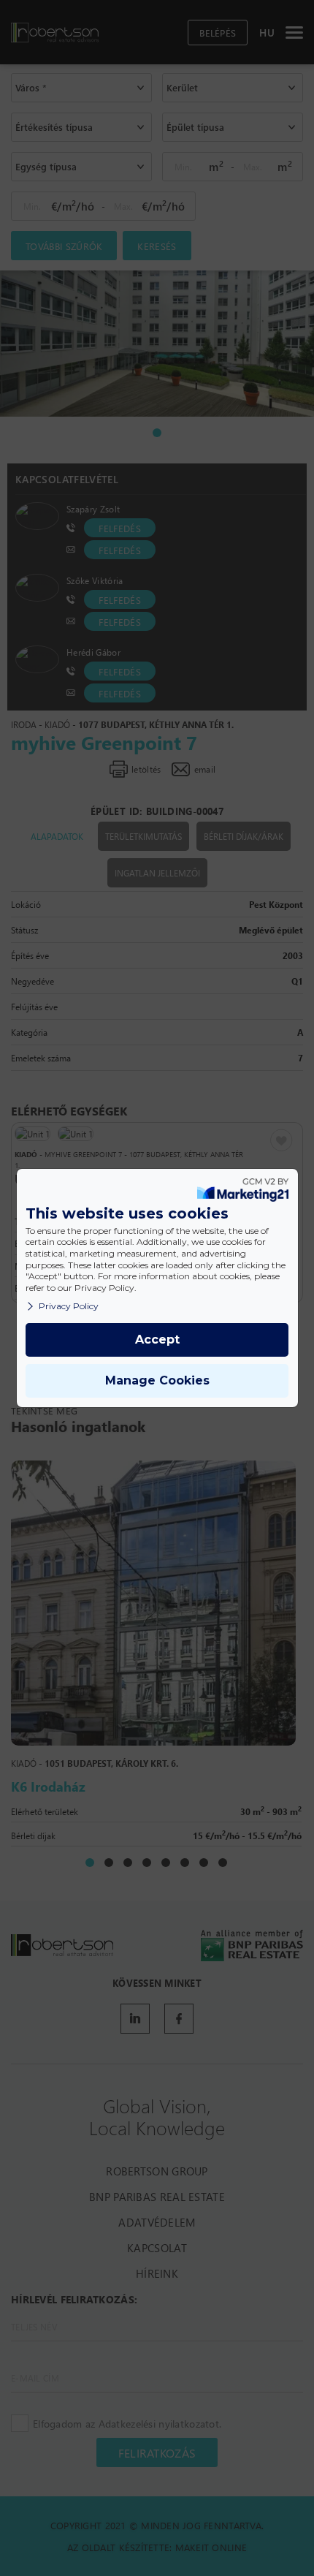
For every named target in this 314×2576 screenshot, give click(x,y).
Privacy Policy (69, 1306)
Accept (157, 1340)
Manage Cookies (157, 1380)
